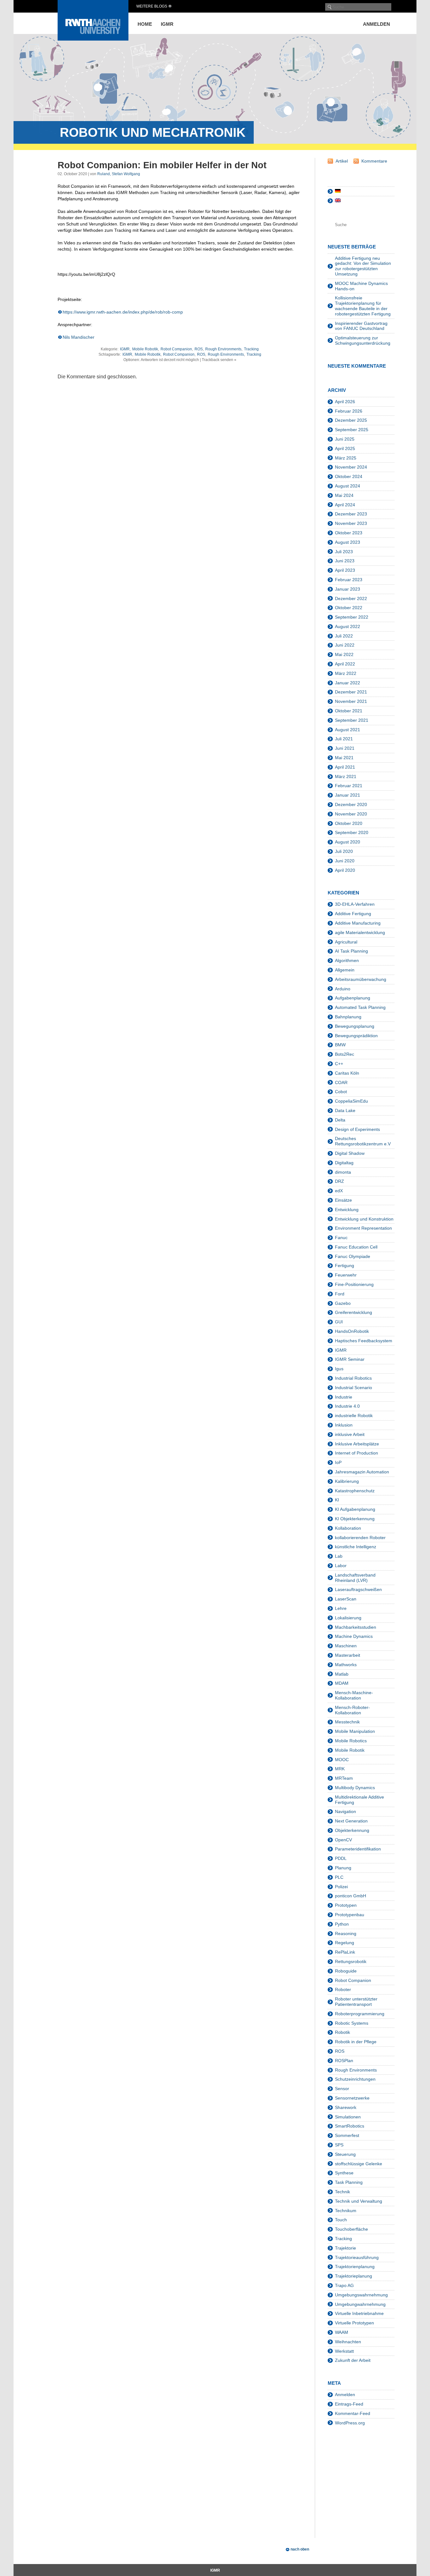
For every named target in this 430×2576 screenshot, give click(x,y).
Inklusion (344, 1425)
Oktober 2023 (349, 533)
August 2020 (348, 842)
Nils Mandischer (79, 337)
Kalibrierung (347, 1481)
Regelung (345, 1943)
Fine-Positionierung (354, 1284)
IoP (338, 1462)
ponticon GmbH (351, 1896)
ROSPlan (344, 2061)
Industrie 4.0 (347, 1406)
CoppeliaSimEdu (351, 1101)
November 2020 (351, 814)
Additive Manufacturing (358, 923)
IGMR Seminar (350, 1359)
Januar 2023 (348, 589)
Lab (339, 1556)
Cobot (341, 1092)
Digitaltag (344, 1163)
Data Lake (345, 1110)
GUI (339, 1322)
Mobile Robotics (351, 1741)
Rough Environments (223, 349)
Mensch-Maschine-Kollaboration (354, 1695)
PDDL (341, 1858)
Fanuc (341, 1238)
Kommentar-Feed (353, 2413)
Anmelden (376, 24)
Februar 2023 (349, 580)
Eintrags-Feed (349, 2404)
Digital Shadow (350, 1153)
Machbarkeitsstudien (356, 1627)
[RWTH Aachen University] (93, 39)
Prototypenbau (350, 1915)
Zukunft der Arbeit (353, 2360)
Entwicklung (347, 1210)
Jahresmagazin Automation (362, 1472)
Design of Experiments (357, 1129)
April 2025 (345, 448)
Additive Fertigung (353, 914)
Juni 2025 (345, 439)
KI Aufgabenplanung (355, 1509)
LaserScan (346, 1599)
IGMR (167, 24)
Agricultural (346, 942)
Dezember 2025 (351, 420)
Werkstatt (344, 2351)
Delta (340, 1120)
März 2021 (346, 776)
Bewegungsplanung (355, 1026)
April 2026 (345, 402)
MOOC (342, 1760)
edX (339, 1191)
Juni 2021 (345, 748)
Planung (343, 1868)
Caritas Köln (347, 1073)
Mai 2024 (344, 495)
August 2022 (348, 626)
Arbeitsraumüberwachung (361, 979)
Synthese (344, 2173)
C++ (339, 1064)
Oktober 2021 (349, 711)
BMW (340, 1045)
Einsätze (343, 1200)
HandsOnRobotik (352, 1331)
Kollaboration (348, 1528)
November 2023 (351, 523)
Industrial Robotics (353, 1378)
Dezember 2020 (351, 804)
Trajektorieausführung (357, 2257)
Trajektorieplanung (354, 2276)
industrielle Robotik (354, 1416)
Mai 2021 (344, 758)
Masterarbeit (348, 1655)
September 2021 (352, 720)
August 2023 (348, 542)
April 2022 (345, 664)
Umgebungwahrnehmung (360, 2304)
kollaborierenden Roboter (360, 1538)
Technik (342, 2192)
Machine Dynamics (354, 1636)
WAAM (342, 2332)
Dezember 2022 (351, 598)
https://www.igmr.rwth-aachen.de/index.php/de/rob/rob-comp (123, 312)
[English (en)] (338, 201)
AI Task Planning (351, 951)
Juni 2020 (345, 861)
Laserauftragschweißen (358, 1589)
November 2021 (351, 701)
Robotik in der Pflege (356, 2042)
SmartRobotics (350, 2126)
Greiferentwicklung (354, 1312)
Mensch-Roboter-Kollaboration (352, 1710)
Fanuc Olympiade (353, 1256)
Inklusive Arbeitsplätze (357, 1444)
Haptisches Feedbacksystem (364, 1341)
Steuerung (345, 2154)
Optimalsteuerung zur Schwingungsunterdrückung (363, 340)
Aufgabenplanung (353, 998)
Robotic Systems (352, 2023)
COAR (341, 1082)
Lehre (341, 1608)
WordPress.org (350, 2423)
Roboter (343, 1989)
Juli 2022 (344, 636)
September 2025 (352, 430)
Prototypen (346, 1905)
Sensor (342, 2089)
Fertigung (345, 1266)
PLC (339, 1877)
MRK (340, 1769)
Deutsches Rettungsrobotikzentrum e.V (363, 1141)
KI (337, 1500)
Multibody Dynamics (355, 1788)
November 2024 (351, 467)
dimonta (343, 1172)
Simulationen (348, 2117)
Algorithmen (347, 960)
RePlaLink (345, 1952)
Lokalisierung (348, 1618)
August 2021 (348, 730)
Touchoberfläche (351, 2229)
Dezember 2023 (351, 514)
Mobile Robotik (145, 349)
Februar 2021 (349, 786)
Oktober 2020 (349, 823)
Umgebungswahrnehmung (361, 2295)
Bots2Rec (345, 1054)
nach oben (300, 2549)
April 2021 (345, 767)
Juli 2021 (344, 739)
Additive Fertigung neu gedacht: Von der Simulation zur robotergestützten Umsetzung (363, 266)
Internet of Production (356, 1453)
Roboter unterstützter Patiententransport (356, 2002)
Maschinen (346, 1646)
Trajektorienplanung (355, 2267)
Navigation (345, 1811)
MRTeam (344, 1778)
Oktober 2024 (349, 476)
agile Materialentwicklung (360, 932)
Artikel (342, 161)
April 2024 (345, 505)
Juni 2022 (345, 645)
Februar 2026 (349, 411)
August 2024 (348, 486)
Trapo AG (344, 2285)
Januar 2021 (348, 795)
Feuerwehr (346, 1275)
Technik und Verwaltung (359, 2201)
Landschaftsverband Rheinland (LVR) (355, 1578)
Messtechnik (347, 1722)
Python (342, 1924)
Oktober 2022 (349, 608)
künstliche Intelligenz (356, 1547)
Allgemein (345, 970)
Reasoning (346, 1933)
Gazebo (343, 1303)
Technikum (346, 2211)
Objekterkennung (352, 1830)
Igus (339, 1369)
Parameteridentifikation (358, 1849)
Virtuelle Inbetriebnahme (359, 2313)
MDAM (342, 1683)
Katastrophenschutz (355, 1491)
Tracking (251, 349)
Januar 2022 (348, 683)
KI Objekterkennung (355, 1519)
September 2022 (352, 617)
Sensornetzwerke (352, 2098)
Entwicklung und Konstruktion (364, 1219)
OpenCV (343, 1840)
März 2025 (346, 458)
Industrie (344, 1397)
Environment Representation (363, 1228)
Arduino (343, 989)
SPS (339, 2145)
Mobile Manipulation (355, 1731)
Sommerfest (347, 2135)
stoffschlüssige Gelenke (359, 2164)
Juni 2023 (345, 561)
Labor (341, 1566)
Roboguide (346, 1971)
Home (145, 24)
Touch (341, 2220)
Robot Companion (176, 349)
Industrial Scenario (354, 1388)
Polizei (341, 1887)
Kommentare (374, 161)
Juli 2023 (344, 552)
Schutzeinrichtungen (355, 2079)
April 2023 (345, 570)
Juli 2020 (344, 851)
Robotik (342, 2032)
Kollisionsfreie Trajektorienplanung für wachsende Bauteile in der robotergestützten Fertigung (363, 306)
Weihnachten (348, 2342)
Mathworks (346, 1665)
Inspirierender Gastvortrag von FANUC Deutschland (361, 326)
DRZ (339, 1181)
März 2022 (346, 673)
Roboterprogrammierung (360, 2014)
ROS (199, 349)
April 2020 (345, 870)
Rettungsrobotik (351, 1961)
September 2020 (352, 832)
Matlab (342, 1674)
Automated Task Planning (360, 1007)
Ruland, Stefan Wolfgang (119, 174)
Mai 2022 (344, 654)
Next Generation (351, 1821)
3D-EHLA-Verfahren (355, 904)
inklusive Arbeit (350, 1434)
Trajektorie (345, 2248)
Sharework (346, 2107)
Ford (340, 1294)
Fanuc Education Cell (356, 1247)
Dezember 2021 (351, 692)
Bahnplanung (348, 1017)
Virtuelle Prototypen (354, 2323)
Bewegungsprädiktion (356, 1036)
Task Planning (349, 2182)
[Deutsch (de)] (338, 191)
